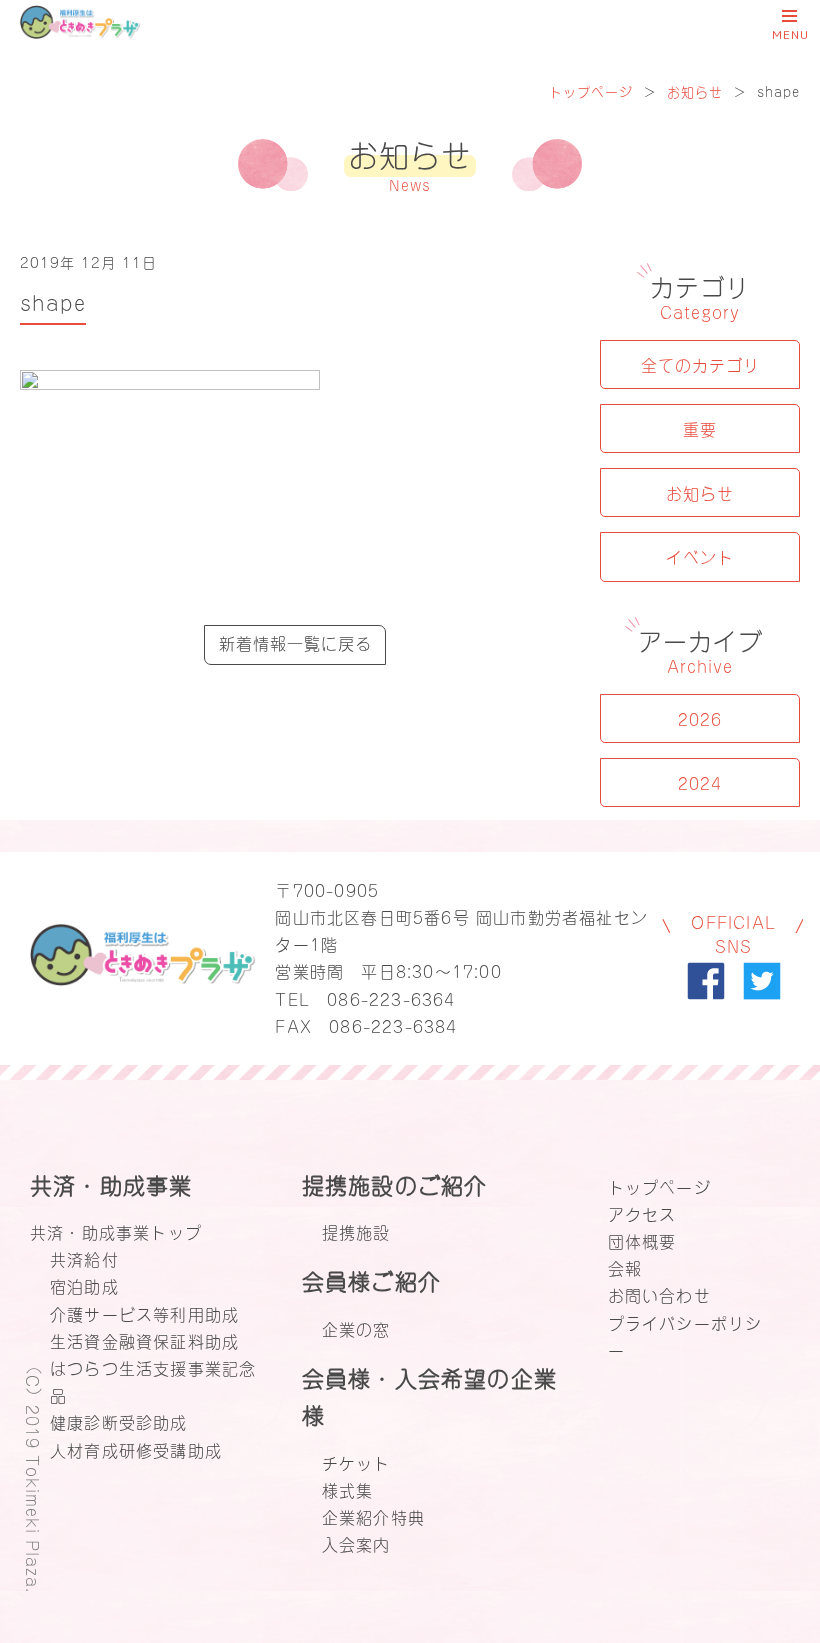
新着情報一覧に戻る (295, 642)
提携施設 (356, 1231)
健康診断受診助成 (119, 1421)
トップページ (591, 90)
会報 (625, 1267)
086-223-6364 (391, 998)
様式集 (348, 1489)
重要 (700, 428)
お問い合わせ (659, 1294)
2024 (700, 782)
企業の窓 (356, 1328)
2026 (700, 718)
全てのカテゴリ (700, 364)
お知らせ (695, 90)
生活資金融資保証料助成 (144, 1340)
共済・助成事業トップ (116, 1231)
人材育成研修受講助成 (136, 1449)
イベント (700, 556)
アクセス (642, 1213)
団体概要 (642, 1240)
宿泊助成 (84, 1285)
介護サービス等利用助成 (144, 1313)
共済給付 (84, 1258)
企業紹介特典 (373, 1516)
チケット (356, 1462)
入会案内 (356, 1543)
